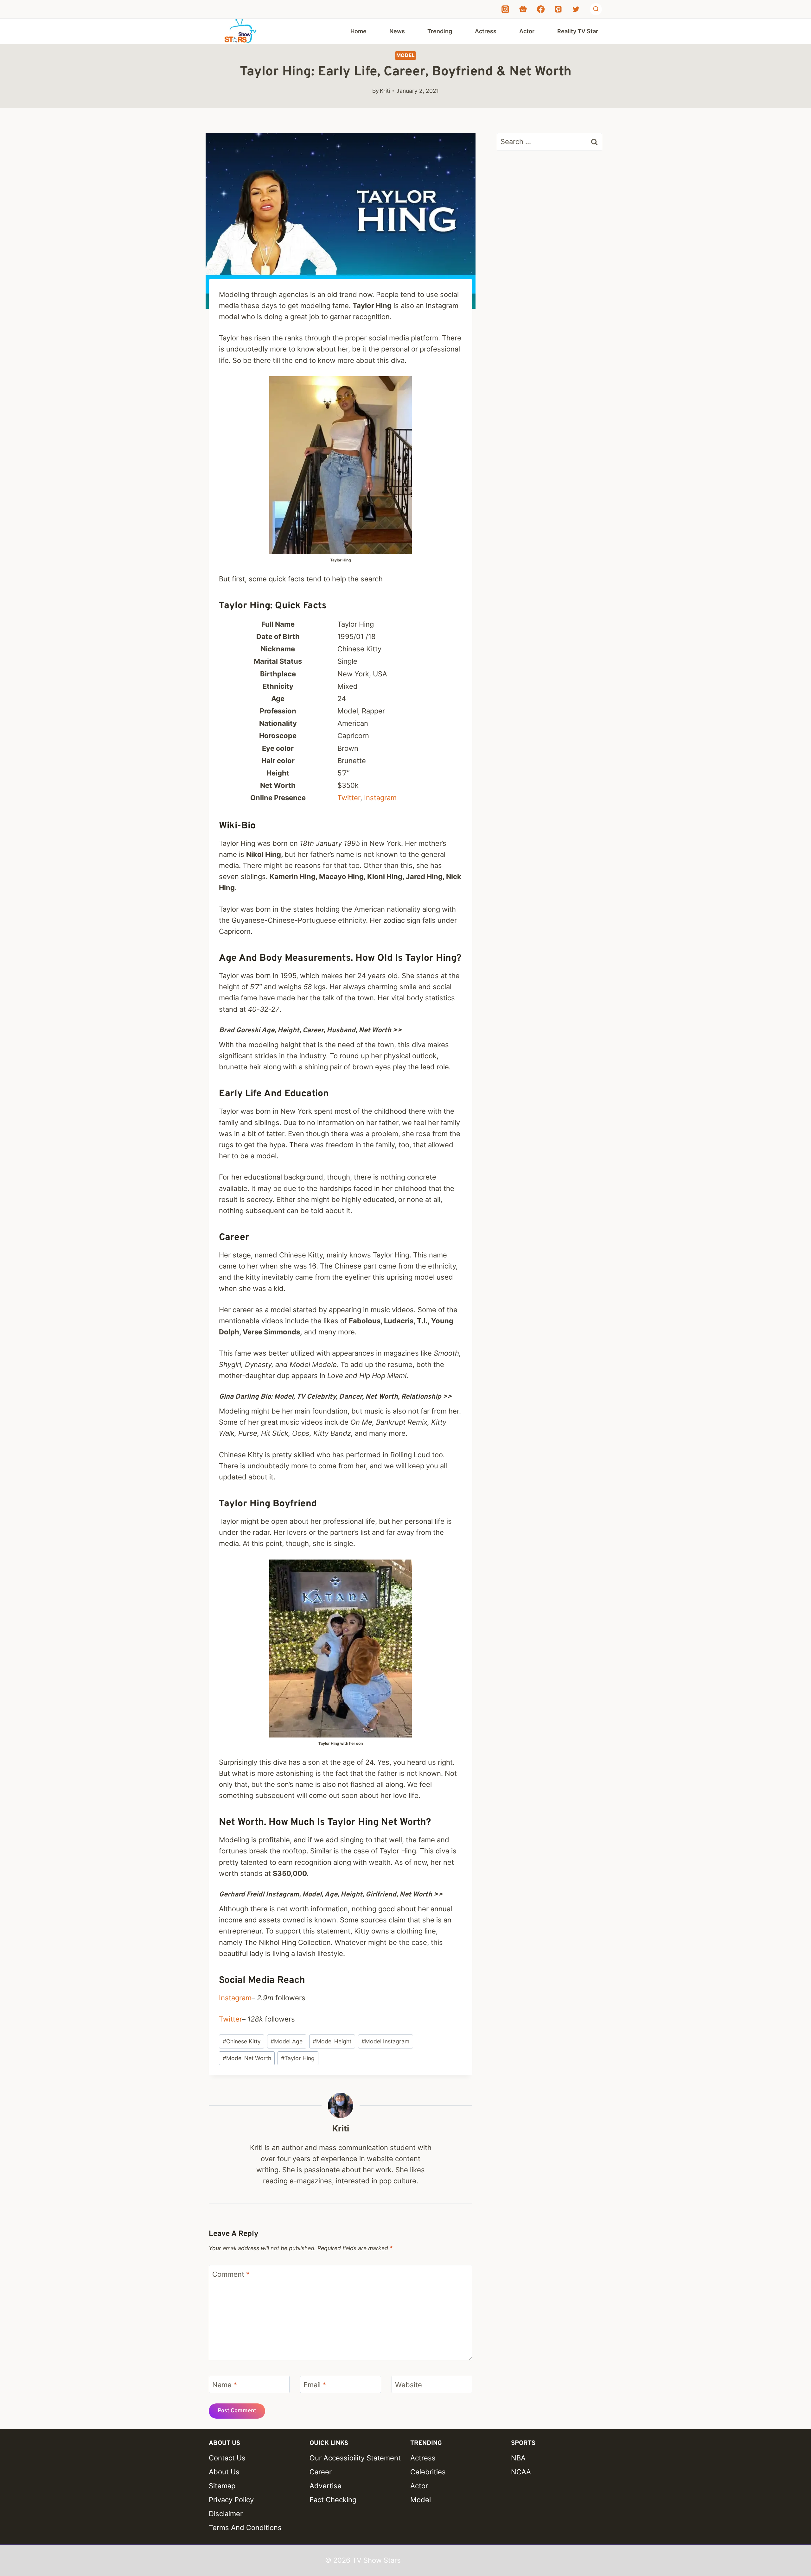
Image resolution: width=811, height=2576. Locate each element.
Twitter (349, 798)
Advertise (326, 2486)
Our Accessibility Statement (355, 2458)
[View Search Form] (596, 9)
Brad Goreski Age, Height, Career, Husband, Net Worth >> (310, 1031)
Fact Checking (333, 2500)
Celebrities (428, 2472)
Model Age (287, 2041)
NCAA (521, 2472)
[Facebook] (541, 9)
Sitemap (222, 2486)
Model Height (332, 2041)
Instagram (380, 798)
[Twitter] (576, 9)
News (397, 31)
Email (315, 2385)
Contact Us (227, 2458)
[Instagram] (505, 9)
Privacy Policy (231, 2500)
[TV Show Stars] (240, 31)
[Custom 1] (523, 9)
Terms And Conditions (245, 2528)
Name (225, 2385)
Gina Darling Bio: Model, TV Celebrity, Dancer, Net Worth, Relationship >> (335, 1397)
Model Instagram (385, 2041)
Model (406, 55)
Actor (527, 31)
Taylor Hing (298, 2058)
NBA (518, 2458)
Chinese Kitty (242, 2041)
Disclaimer (226, 2514)
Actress (486, 31)
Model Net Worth (247, 2058)
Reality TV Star (578, 31)
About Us (224, 2472)
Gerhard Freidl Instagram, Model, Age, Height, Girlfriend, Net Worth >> (331, 1895)
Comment (231, 2274)
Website (409, 2385)
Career (321, 2472)
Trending (440, 31)
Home (358, 31)
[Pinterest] (558, 9)
